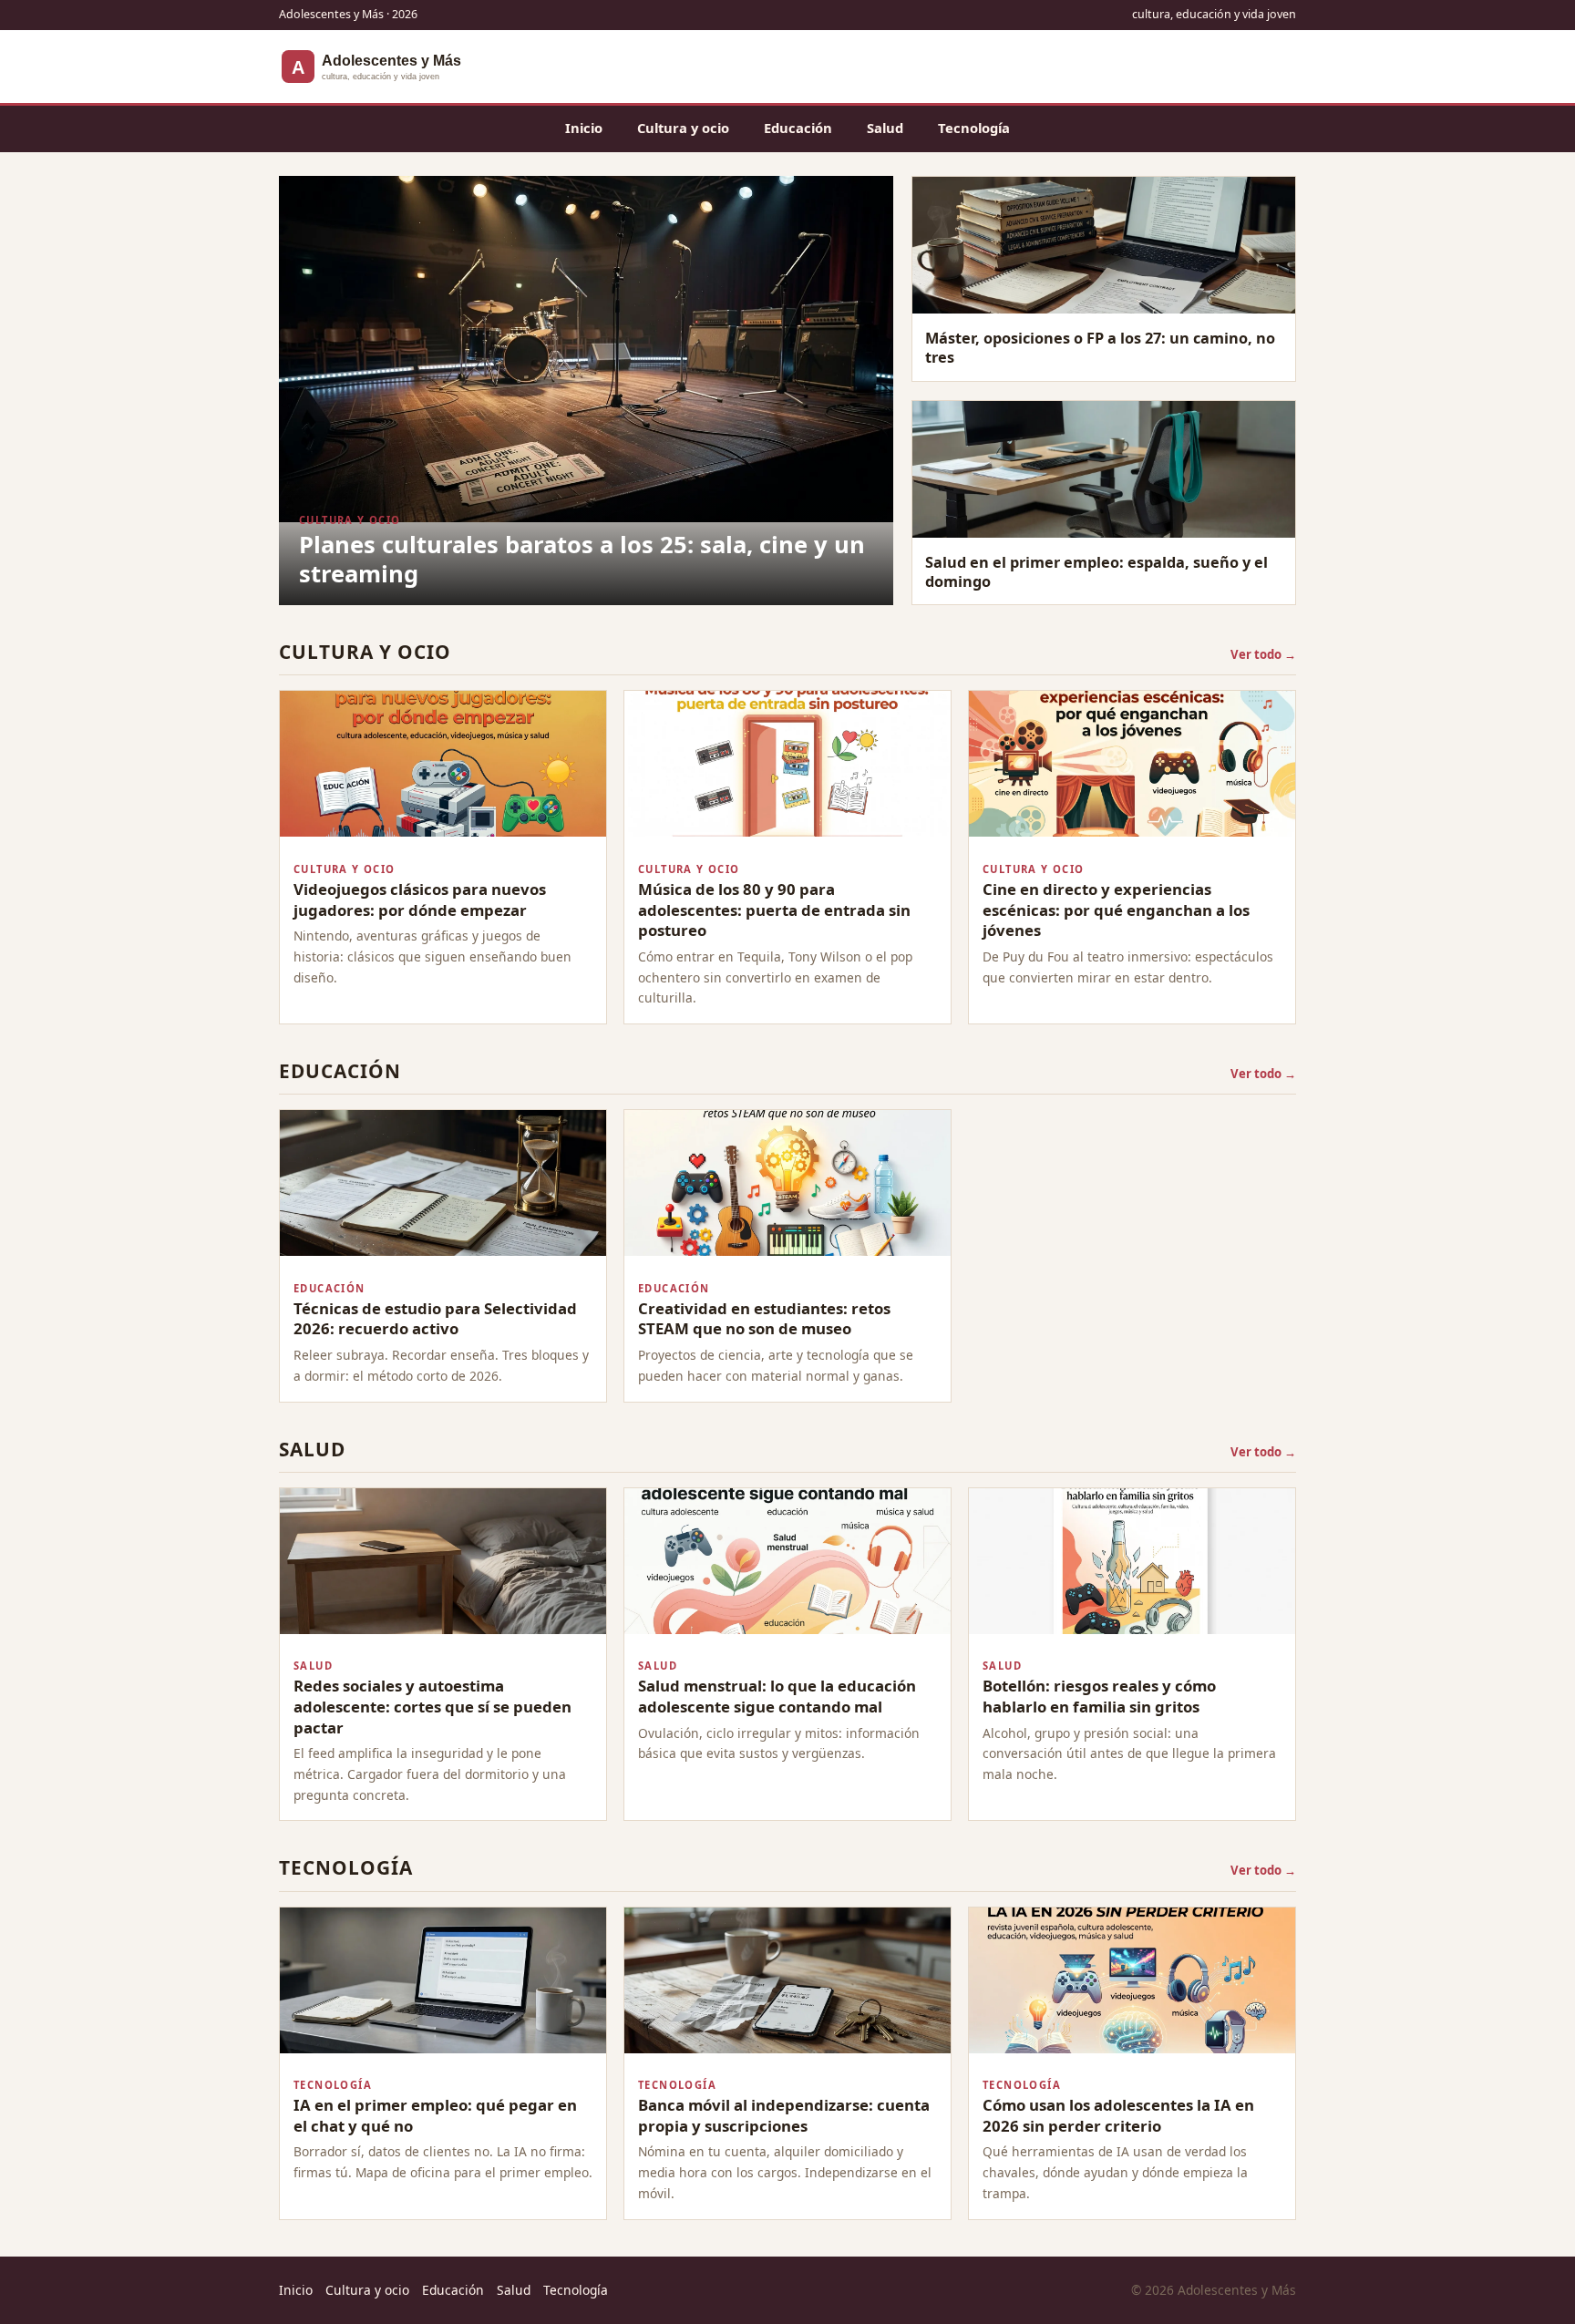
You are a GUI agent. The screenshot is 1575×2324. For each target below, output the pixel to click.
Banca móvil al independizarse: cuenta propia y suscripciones (784, 2115)
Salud (885, 128)
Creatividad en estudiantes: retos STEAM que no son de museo (764, 1319)
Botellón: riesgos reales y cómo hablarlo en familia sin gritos (1099, 1696)
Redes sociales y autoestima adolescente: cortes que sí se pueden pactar (432, 1706)
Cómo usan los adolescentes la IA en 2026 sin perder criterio (1118, 2115)
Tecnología (974, 128)
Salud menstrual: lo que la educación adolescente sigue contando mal (777, 1696)
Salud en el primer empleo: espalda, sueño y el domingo (1096, 572)
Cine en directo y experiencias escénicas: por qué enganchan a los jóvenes (1116, 910)
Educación (798, 128)
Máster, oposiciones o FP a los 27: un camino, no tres (1100, 348)
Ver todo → (1263, 654)
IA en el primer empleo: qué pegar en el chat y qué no (435, 2115)
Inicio (584, 128)
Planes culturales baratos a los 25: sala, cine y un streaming (582, 559)
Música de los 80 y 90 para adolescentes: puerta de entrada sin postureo (774, 910)
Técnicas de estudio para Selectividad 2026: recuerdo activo (435, 1319)
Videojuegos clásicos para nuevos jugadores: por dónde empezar (420, 900)
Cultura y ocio (683, 128)
